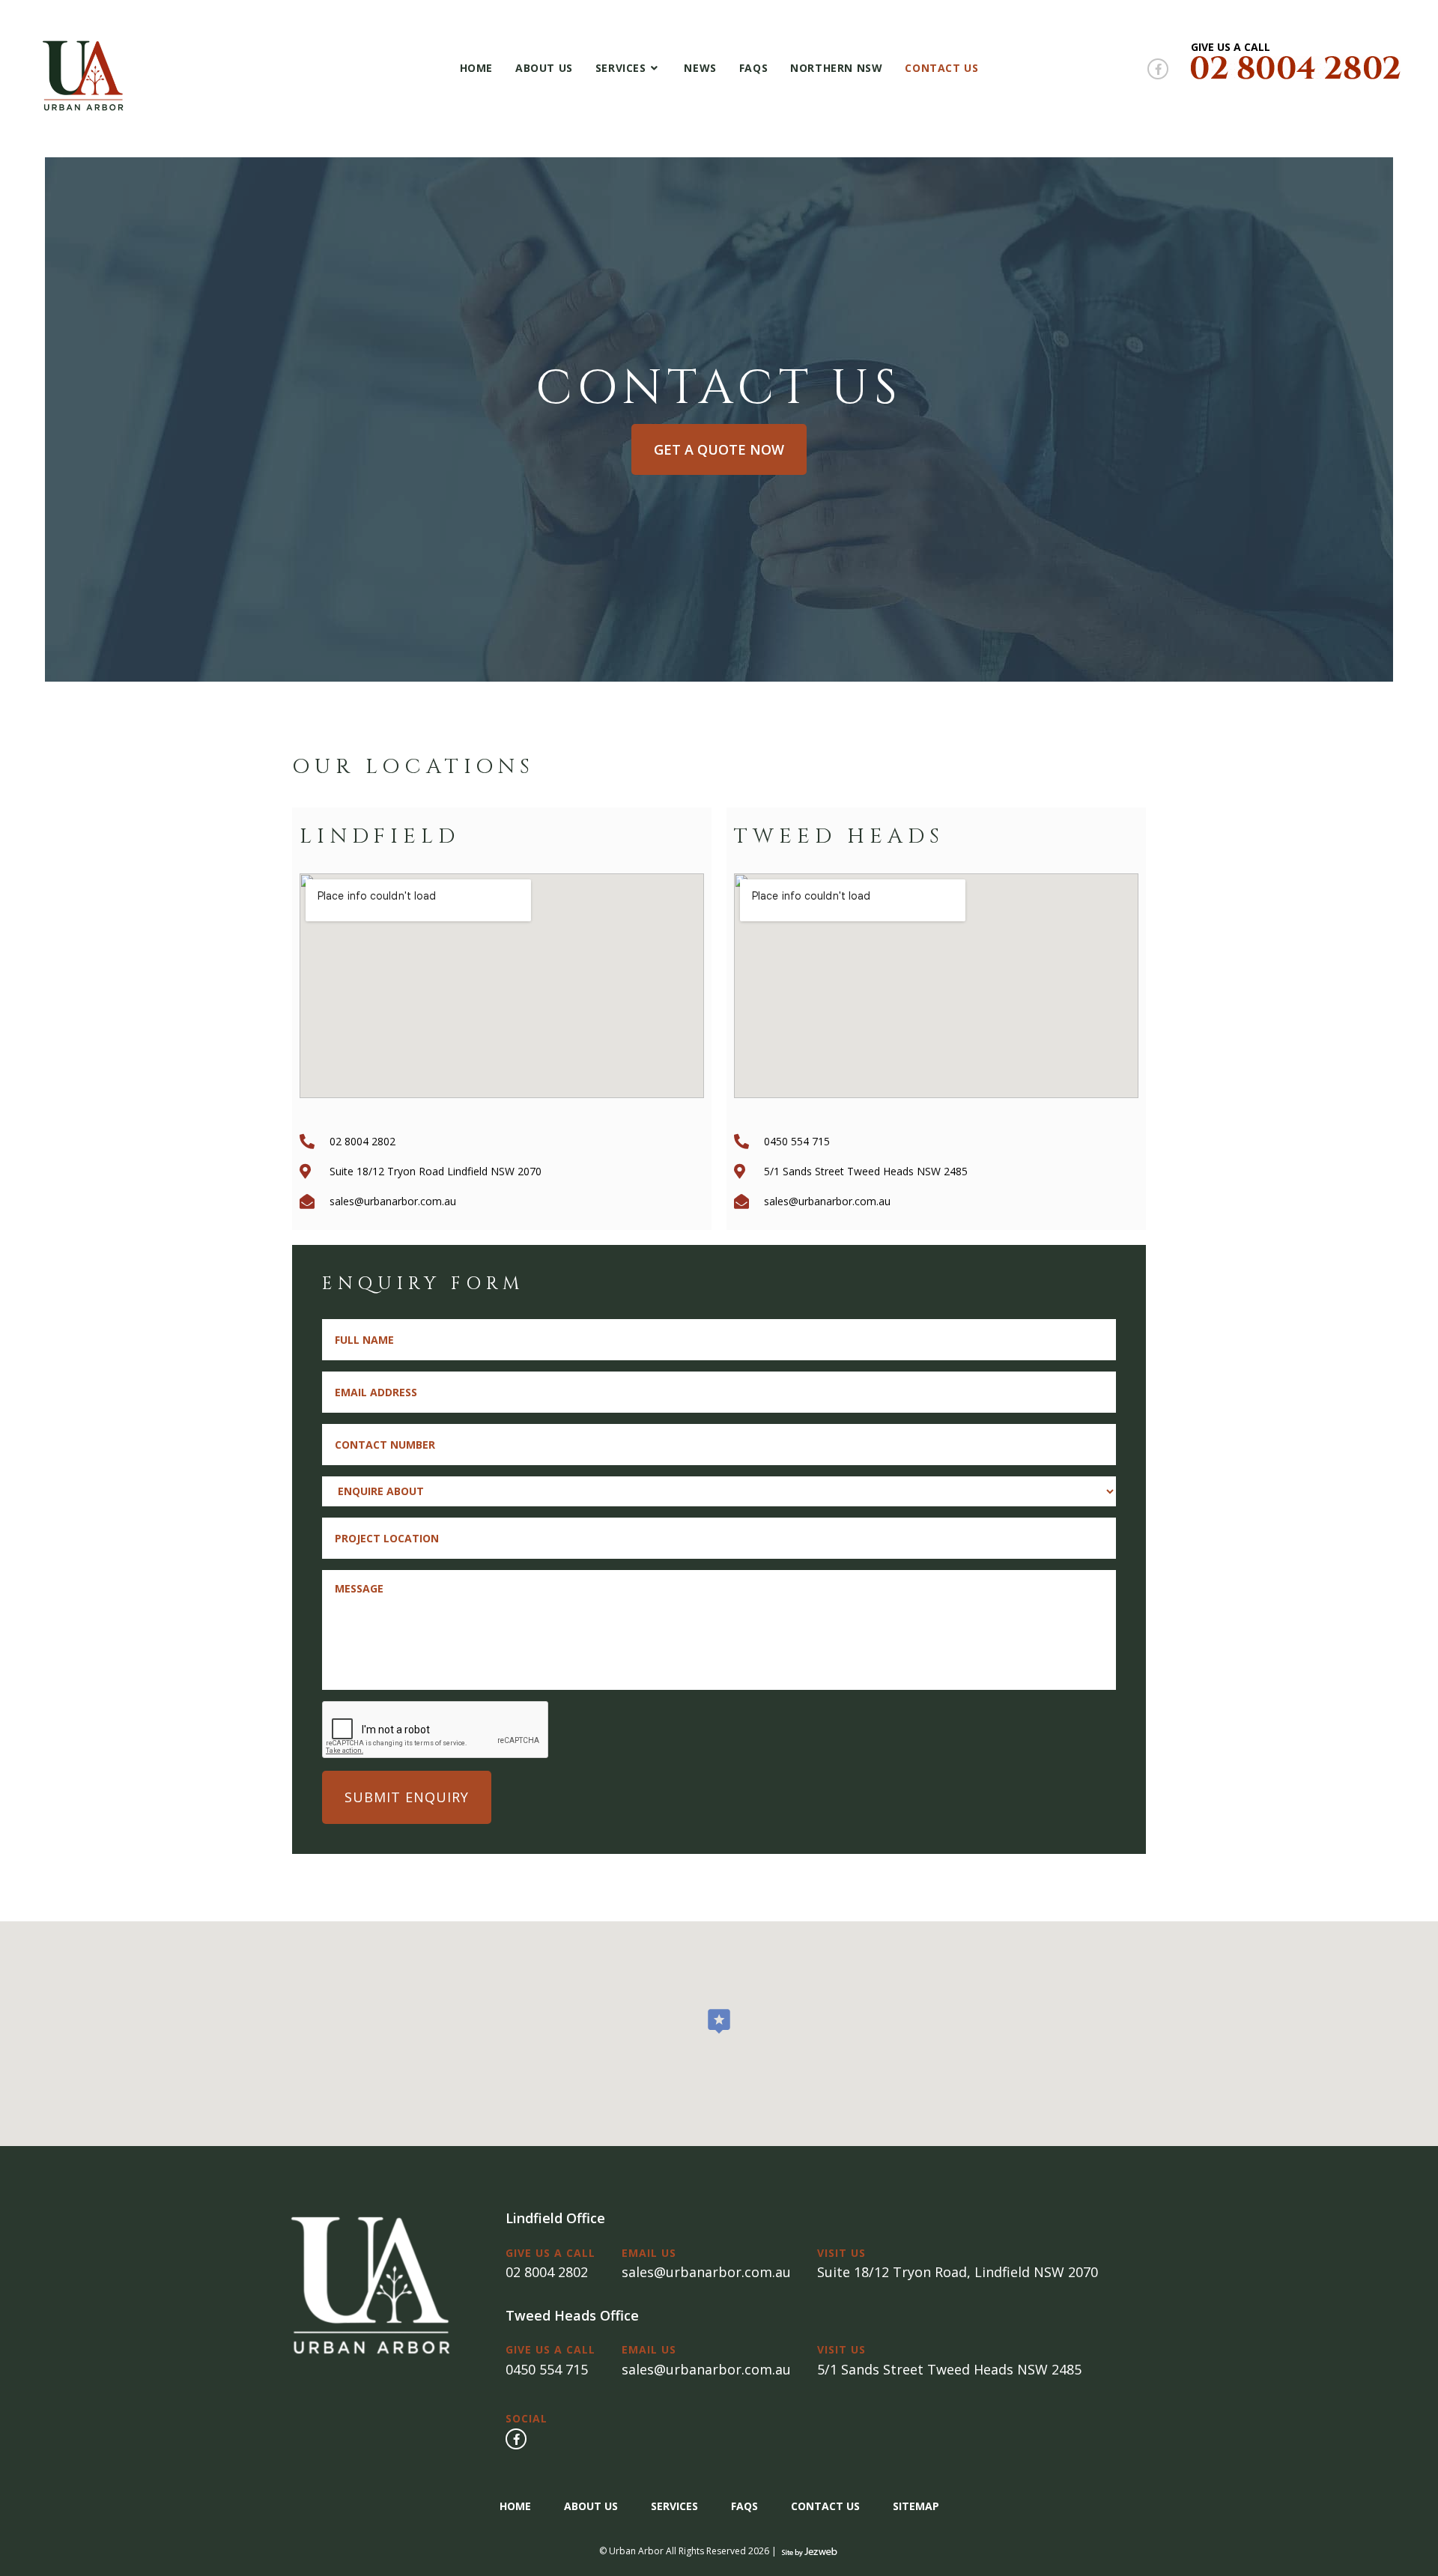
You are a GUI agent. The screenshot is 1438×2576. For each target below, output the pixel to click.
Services (674, 2506)
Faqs (744, 2506)
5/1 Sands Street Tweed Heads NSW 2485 (949, 2369)
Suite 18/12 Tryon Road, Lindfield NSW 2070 (958, 2272)
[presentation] (436, 1730)
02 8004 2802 (547, 2272)
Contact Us (825, 2506)
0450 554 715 (547, 2369)
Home (515, 2506)
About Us (591, 2506)
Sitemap (916, 2506)
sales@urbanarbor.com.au (706, 2272)
